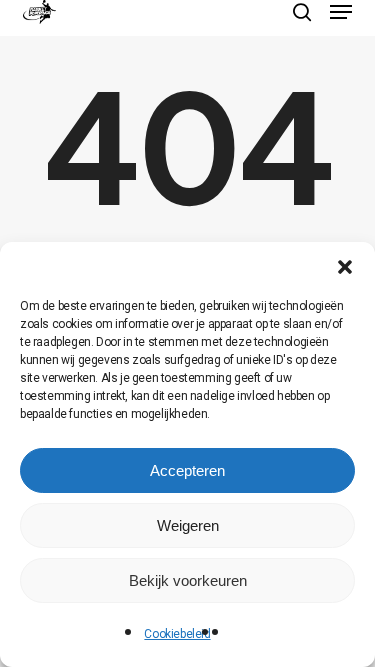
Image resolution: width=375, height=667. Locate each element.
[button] (345, 267)
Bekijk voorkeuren (188, 580)
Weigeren (188, 525)
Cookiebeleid (177, 634)
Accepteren (187, 470)
